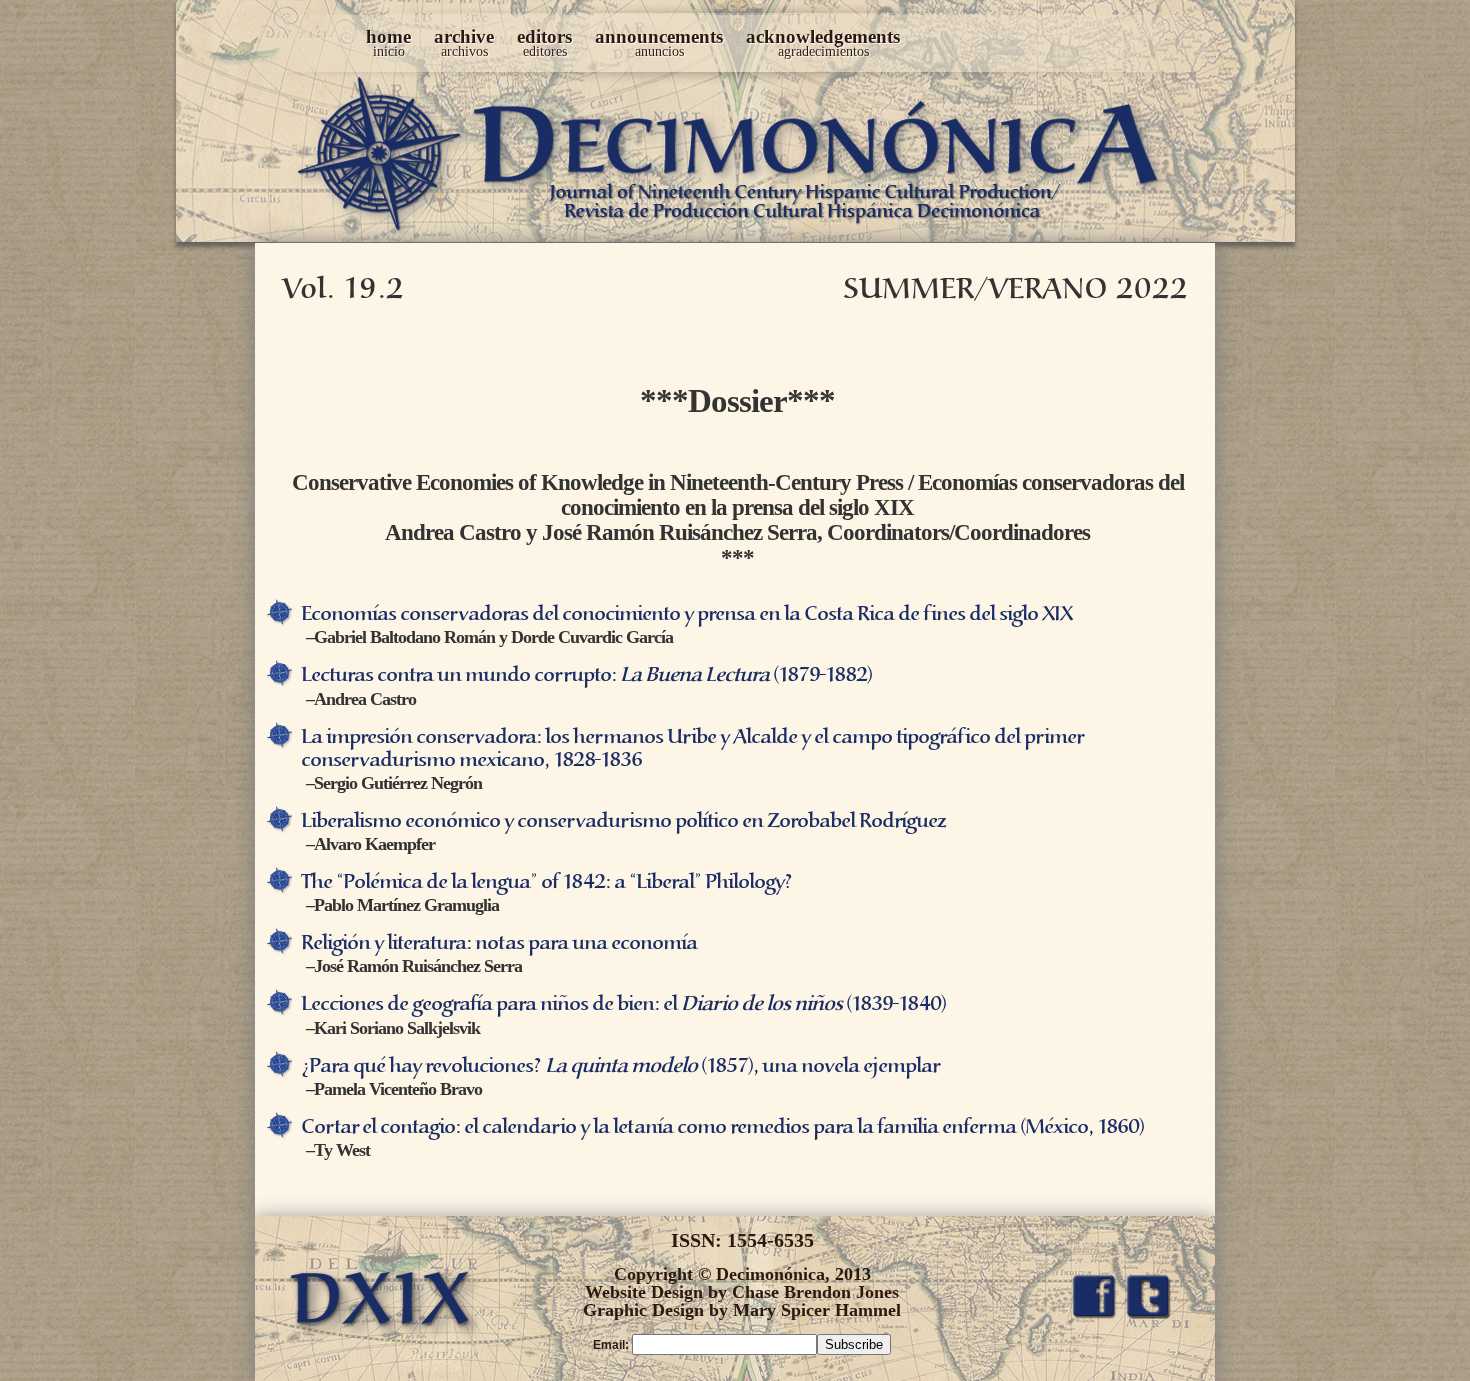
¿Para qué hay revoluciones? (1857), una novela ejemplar (620, 1066)
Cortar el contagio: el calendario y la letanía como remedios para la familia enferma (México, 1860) (722, 1127)
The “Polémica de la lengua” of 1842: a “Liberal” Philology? (546, 882)
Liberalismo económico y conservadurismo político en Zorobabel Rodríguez (623, 821)
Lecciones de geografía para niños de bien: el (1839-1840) (623, 1004)
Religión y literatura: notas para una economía (499, 943)
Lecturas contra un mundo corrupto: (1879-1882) (586, 675)
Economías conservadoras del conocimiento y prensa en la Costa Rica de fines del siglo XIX (686, 614)
